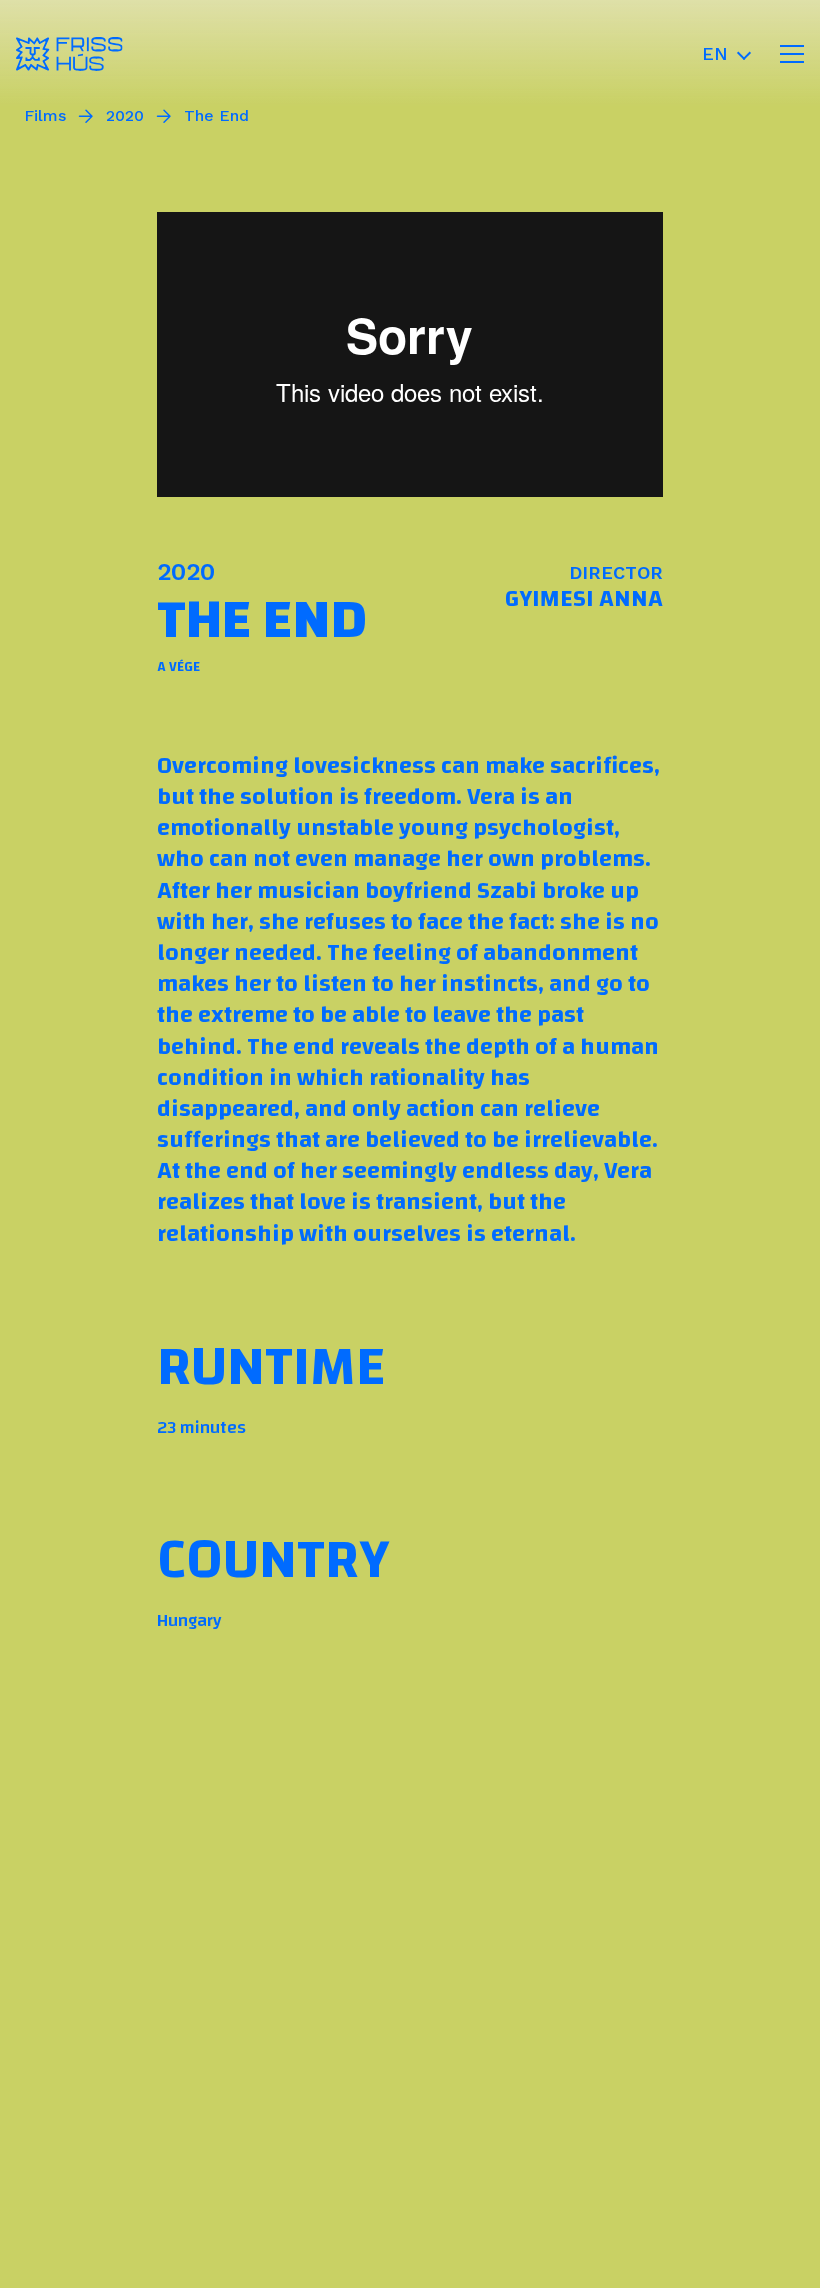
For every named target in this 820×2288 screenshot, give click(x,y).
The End (216, 116)
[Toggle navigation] (792, 54)
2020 (125, 116)
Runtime (271, 1367)
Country (273, 1560)
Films (45, 116)
